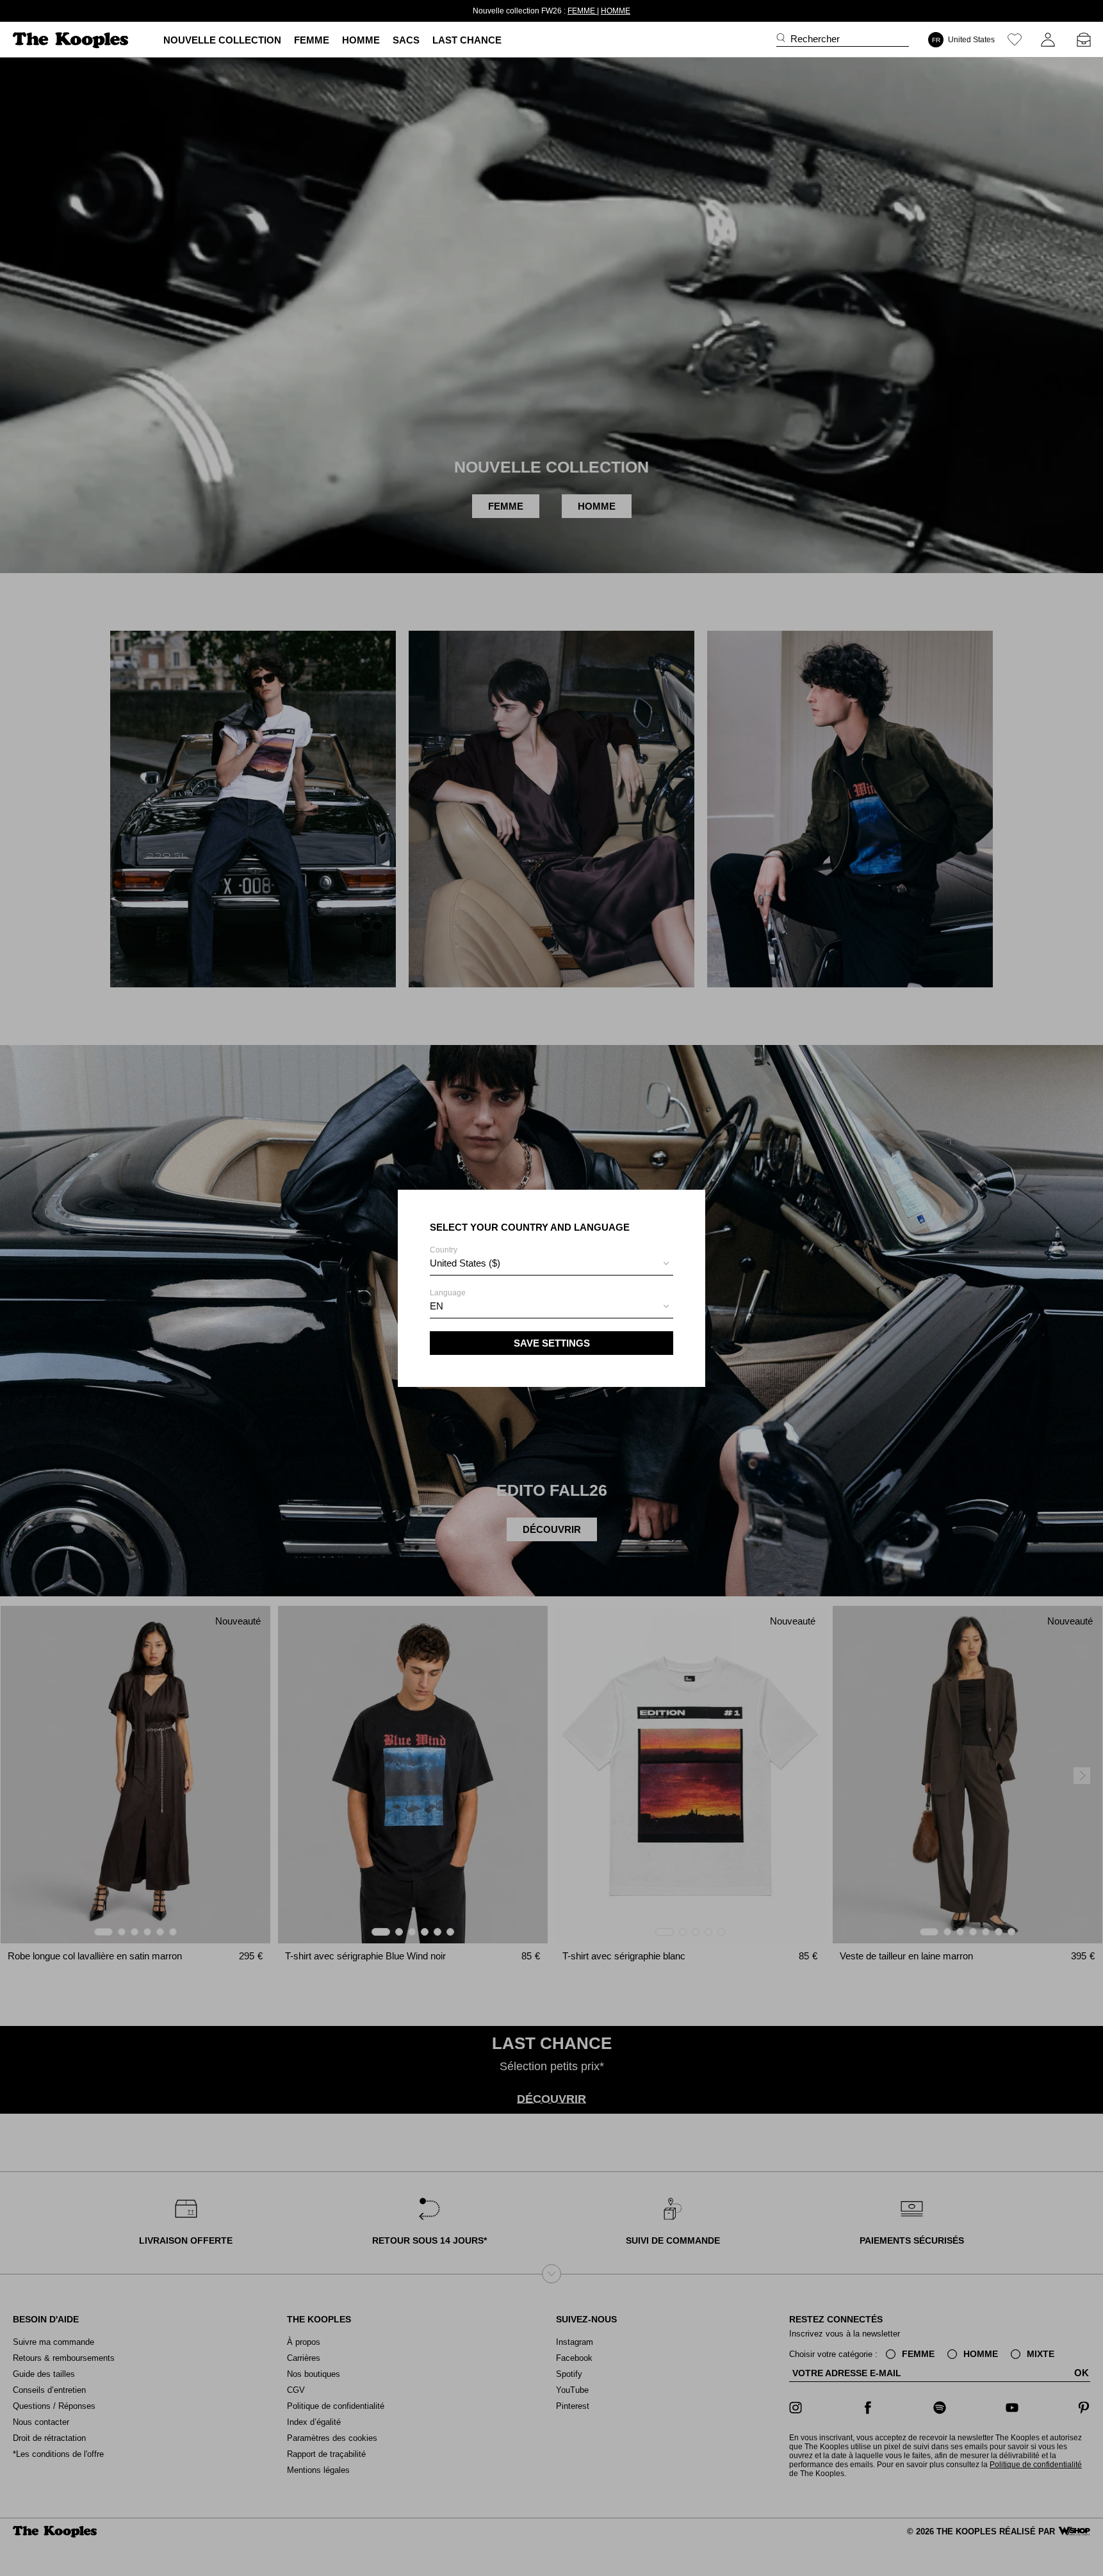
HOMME (593, 11)
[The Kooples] (72, 40)
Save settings (552, 1343)
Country (465, 1257)
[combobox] (551, 1265)
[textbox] (551, 1263)
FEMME (560, 11)
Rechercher (815, 39)
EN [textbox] (437, 1306)
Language (448, 1300)
